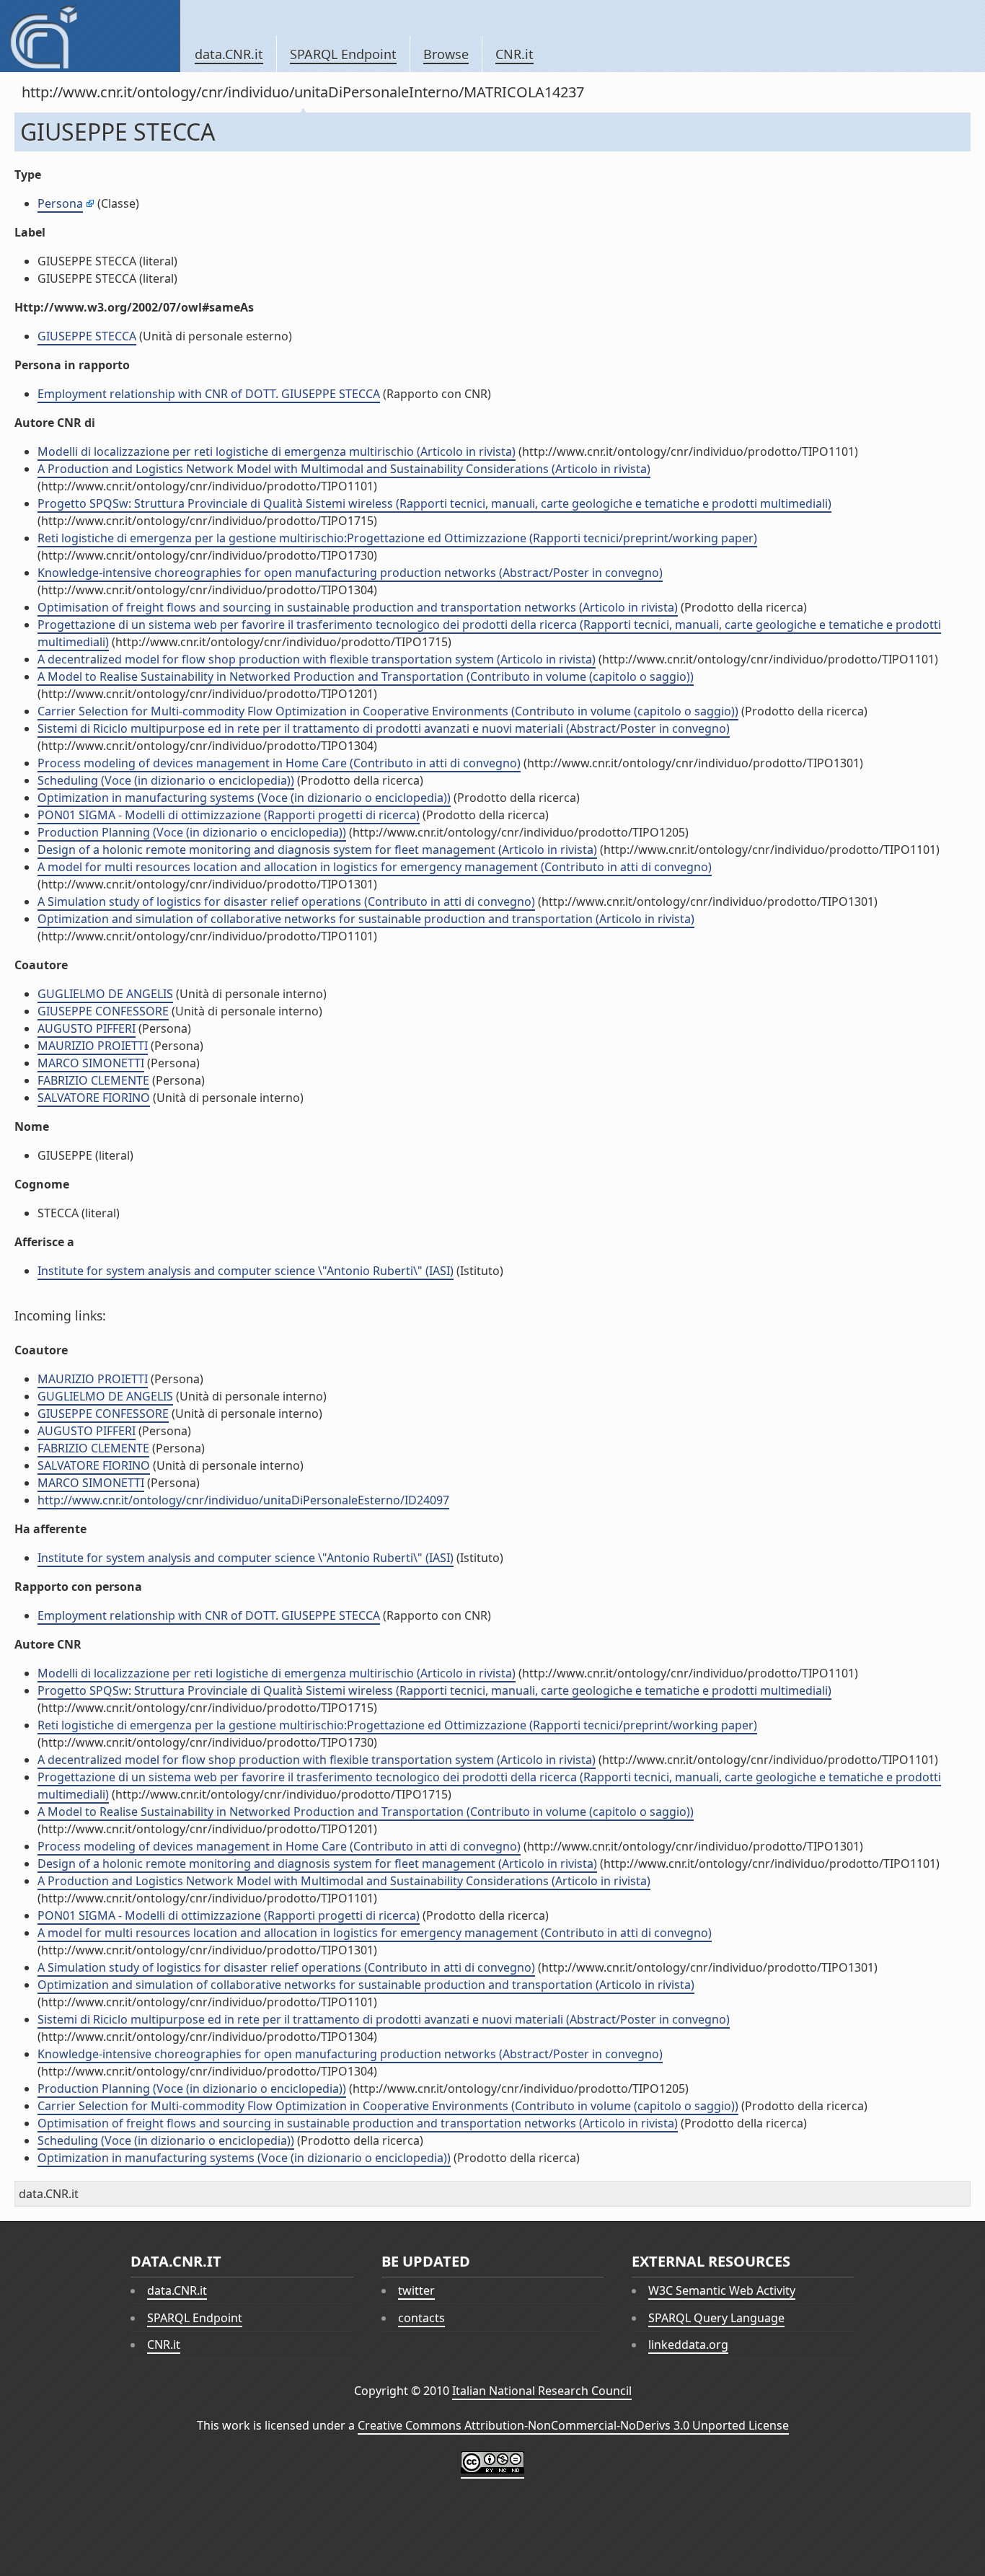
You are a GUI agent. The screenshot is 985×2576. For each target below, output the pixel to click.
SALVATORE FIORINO (94, 1098)
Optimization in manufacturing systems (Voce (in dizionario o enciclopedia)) (244, 798)
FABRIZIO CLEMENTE (93, 1080)
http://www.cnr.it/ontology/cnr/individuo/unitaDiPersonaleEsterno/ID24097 (243, 1500)
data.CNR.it (229, 54)
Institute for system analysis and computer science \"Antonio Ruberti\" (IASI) (246, 1271)
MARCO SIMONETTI (91, 1063)
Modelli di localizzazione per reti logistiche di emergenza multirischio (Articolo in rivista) (277, 451)
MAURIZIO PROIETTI (93, 1046)
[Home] (90, 36)
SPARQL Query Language (716, 2318)
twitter (416, 2290)
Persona (60, 203)
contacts (421, 2318)
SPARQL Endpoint (343, 54)
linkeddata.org (688, 2345)
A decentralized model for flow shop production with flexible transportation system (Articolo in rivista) (317, 659)
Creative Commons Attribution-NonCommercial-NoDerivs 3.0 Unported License (573, 2425)
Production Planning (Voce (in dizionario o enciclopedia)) (192, 832)
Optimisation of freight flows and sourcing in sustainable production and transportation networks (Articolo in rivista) (358, 607)
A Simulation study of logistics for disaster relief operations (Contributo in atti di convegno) (286, 901)
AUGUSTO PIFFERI (87, 1028)
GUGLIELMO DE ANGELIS (105, 994)
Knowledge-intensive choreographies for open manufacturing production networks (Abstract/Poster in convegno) (350, 573)
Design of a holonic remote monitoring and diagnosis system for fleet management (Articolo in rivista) (317, 850)
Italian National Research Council (542, 2391)
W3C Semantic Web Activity (722, 2290)
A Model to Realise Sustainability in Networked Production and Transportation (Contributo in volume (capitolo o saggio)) (366, 676)
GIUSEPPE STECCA (87, 336)
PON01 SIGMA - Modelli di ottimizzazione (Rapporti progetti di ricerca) (229, 815)
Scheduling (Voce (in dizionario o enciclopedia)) (166, 780)
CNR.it (514, 54)
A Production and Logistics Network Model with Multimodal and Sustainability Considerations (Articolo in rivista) (344, 469)
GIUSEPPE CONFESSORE (103, 1011)
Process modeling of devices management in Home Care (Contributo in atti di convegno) (279, 763)
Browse (446, 54)
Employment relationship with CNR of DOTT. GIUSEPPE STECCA (209, 394)
